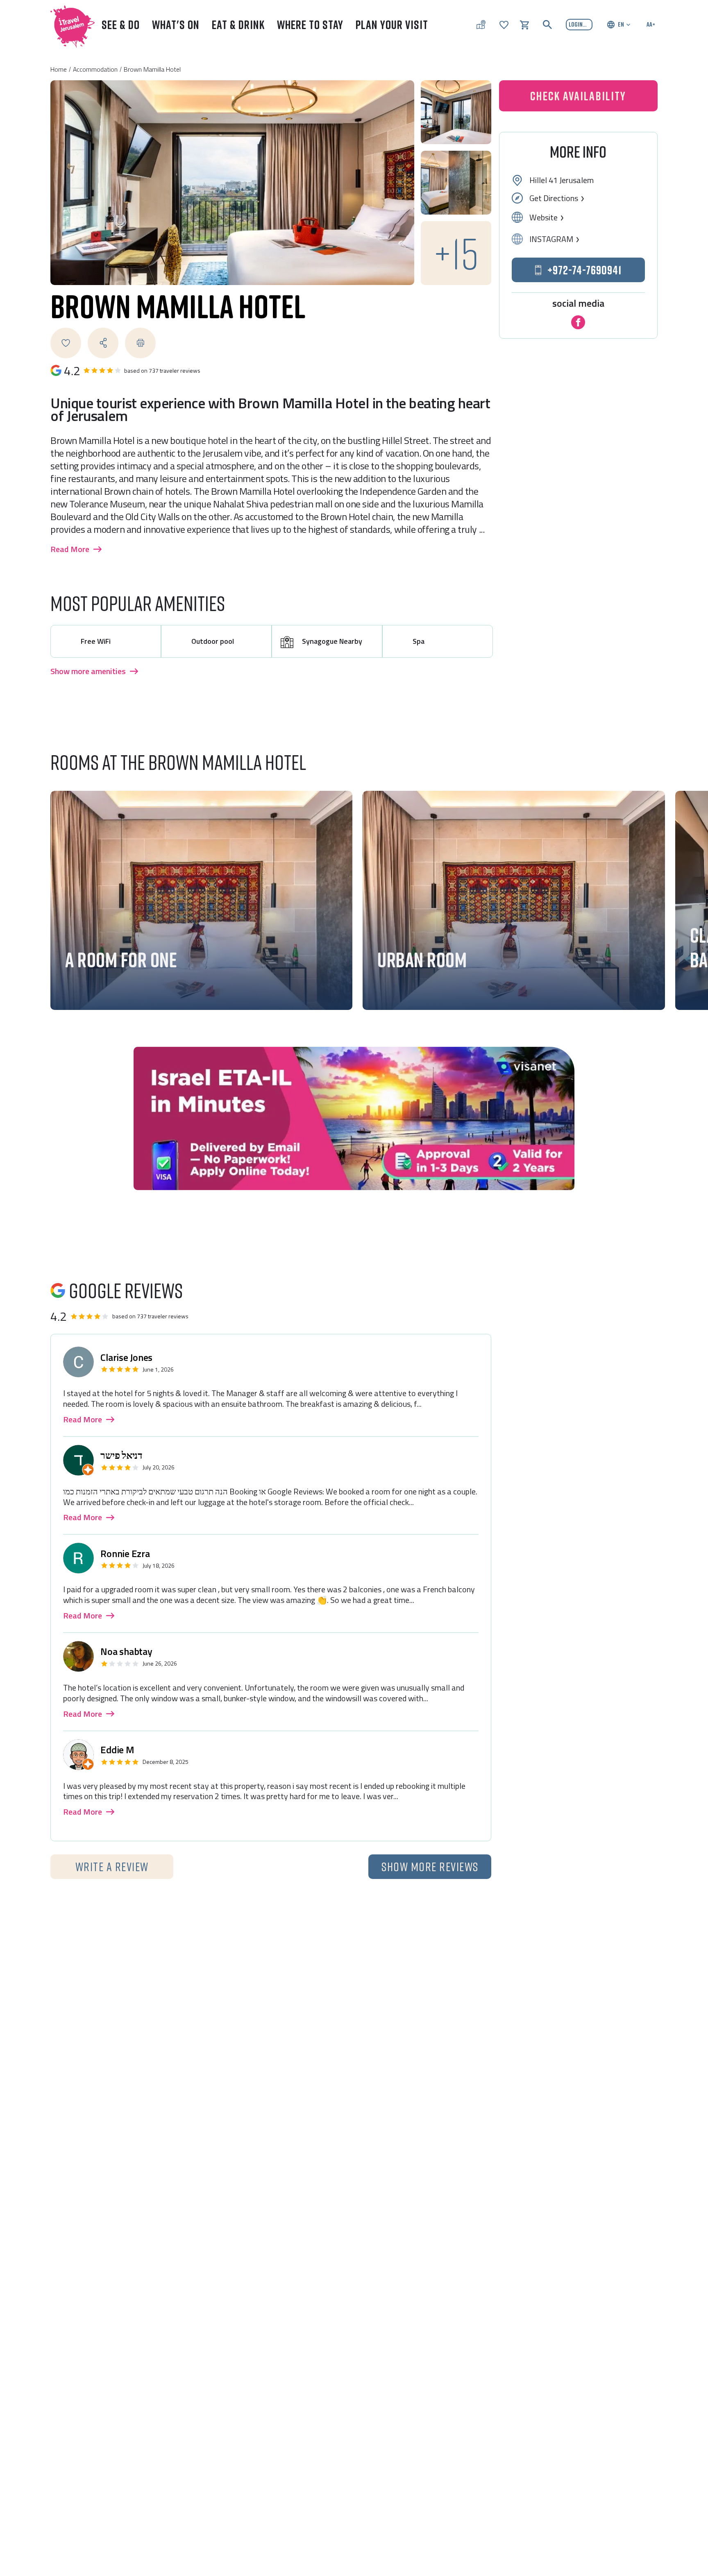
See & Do (121, 25)
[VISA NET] (354, 1118)
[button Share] (103, 343)
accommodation (95, 69)
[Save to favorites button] (66, 343)
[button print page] (140, 343)
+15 (456, 253)
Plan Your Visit (392, 25)
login (576, 24)
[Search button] (547, 25)
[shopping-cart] (524, 24)
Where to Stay (310, 25)
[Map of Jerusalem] (481, 25)
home (59, 69)
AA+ (651, 24)
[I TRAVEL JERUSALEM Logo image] (69, 25)
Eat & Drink (238, 25)
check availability (127, 981)
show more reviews (430, 1867)
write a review (112, 1867)
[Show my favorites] (504, 24)
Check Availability (578, 96)
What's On (176, 25)
